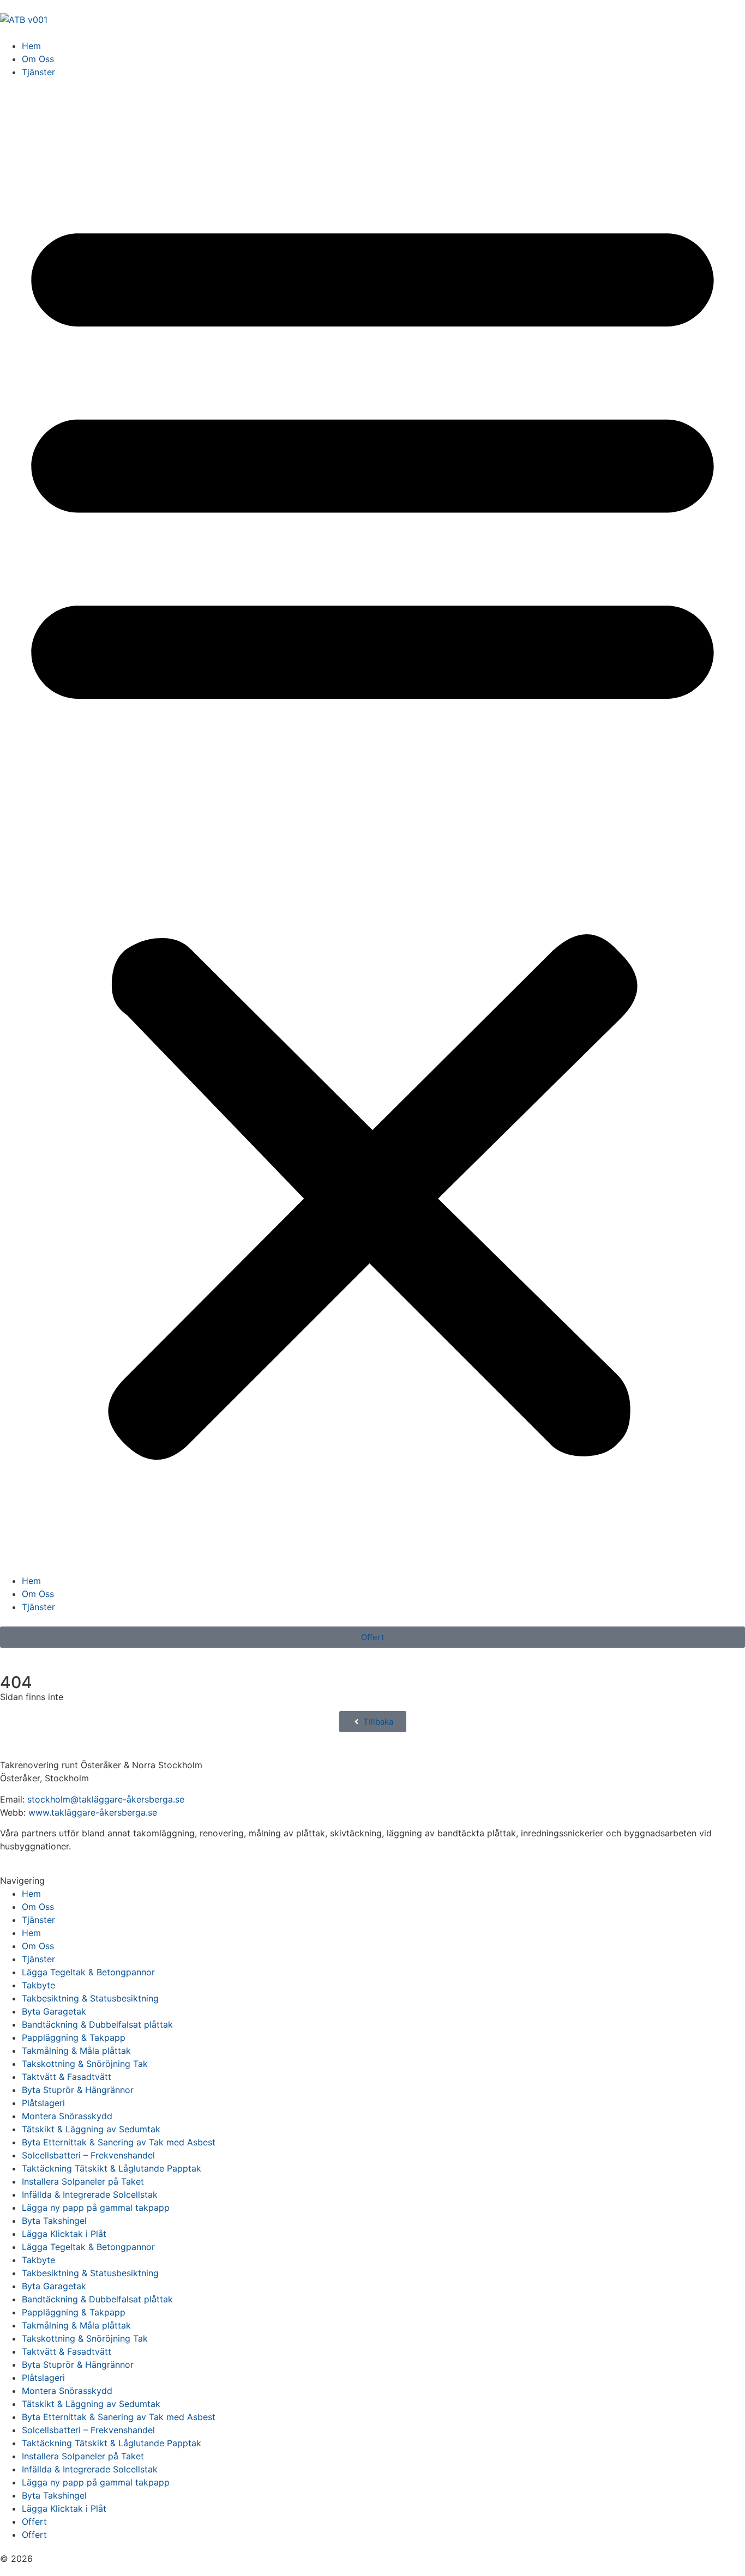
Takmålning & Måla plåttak (76, 2051)
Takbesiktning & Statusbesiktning (90, 1998)
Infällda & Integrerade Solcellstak (90, 2194)
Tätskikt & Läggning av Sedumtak (91, 2129)
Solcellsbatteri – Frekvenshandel (88, 2155)
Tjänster (38, 72)
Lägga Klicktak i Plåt (64, 2234)
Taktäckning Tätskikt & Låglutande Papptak (112, 2168)
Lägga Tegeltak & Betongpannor (88, 1972)
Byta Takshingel (54, 2221)
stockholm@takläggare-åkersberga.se (106, 1799)
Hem (31, 46)
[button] (372, 826)
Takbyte (38, 1985)
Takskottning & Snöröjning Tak (85, 2064)
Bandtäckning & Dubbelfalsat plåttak (97, 2024)
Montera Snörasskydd (67, 2116)
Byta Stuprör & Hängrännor (78, 2090)
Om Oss (38, 59)
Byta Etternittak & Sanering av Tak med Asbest (119, 2142)
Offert (34, 2521)
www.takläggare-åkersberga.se (93, 1812)
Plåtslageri (43, 2103)
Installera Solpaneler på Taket (83, 2181)
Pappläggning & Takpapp (74, 2037)
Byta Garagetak (54, 2011)
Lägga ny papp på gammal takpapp (96, 2208)
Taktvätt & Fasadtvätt (67, 2077)
